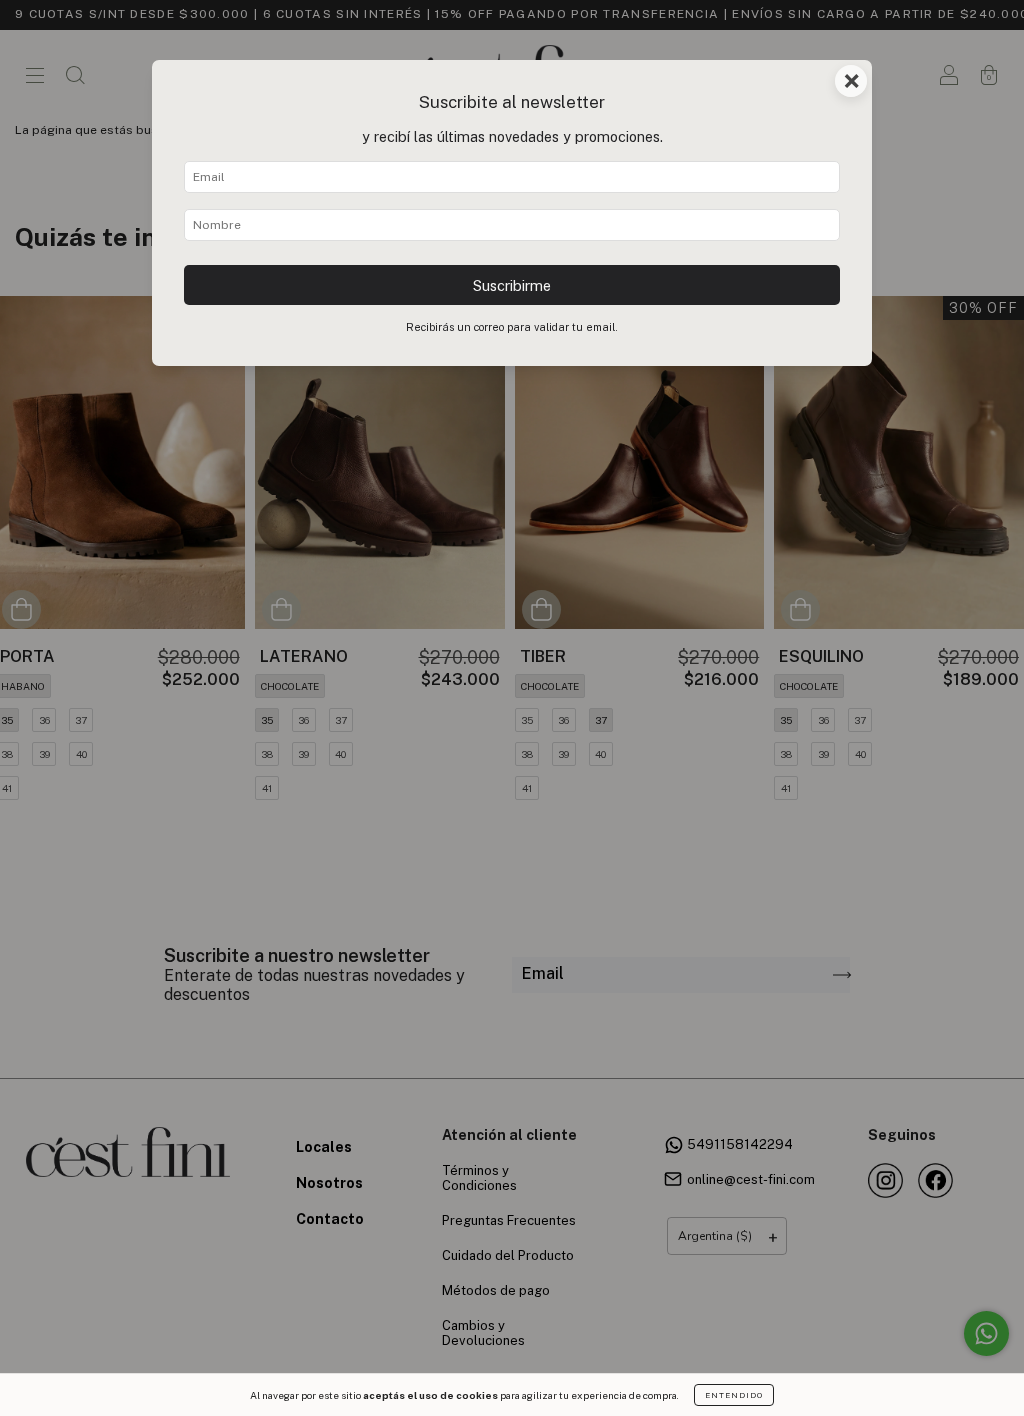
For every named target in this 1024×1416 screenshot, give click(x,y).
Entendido (734, 1395)
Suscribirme (512, 285)
